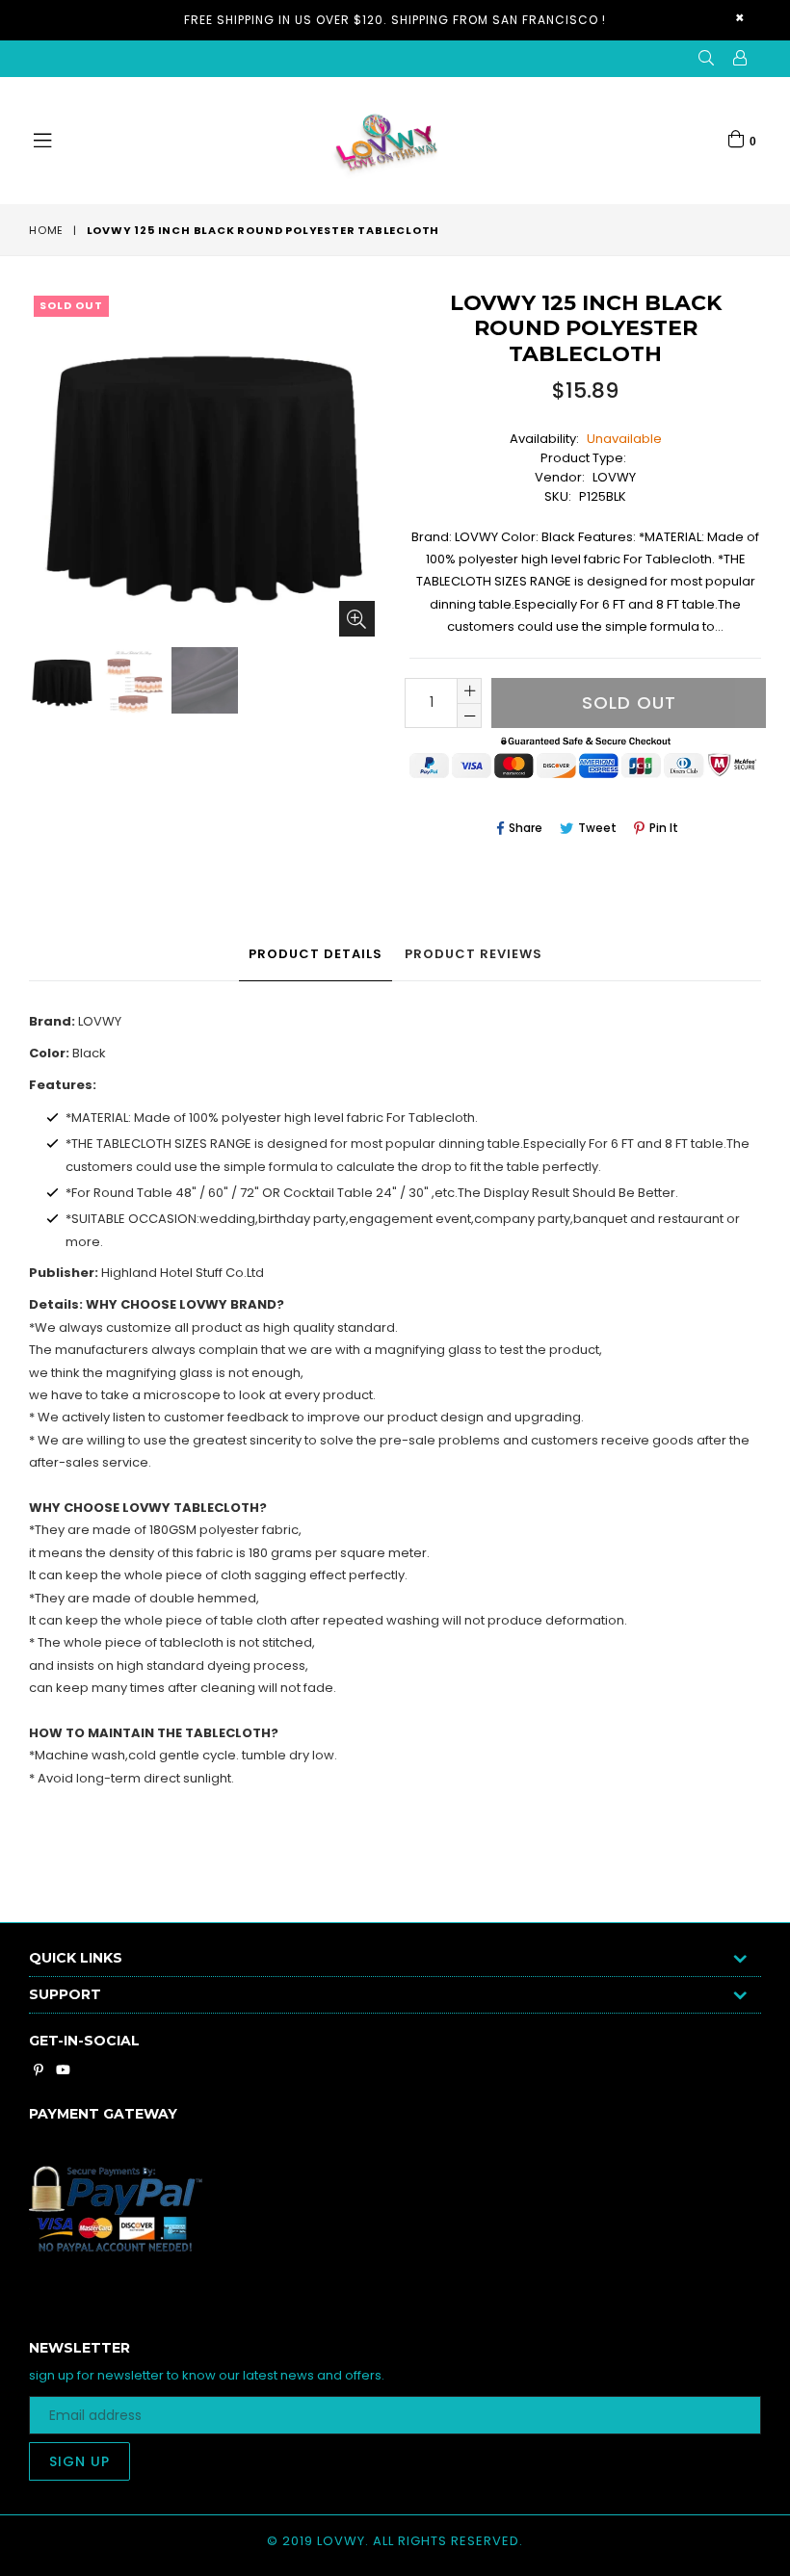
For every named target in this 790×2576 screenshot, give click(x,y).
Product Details (316, 954)
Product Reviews (474, 954)
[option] (60, 683)
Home (46, 230)
